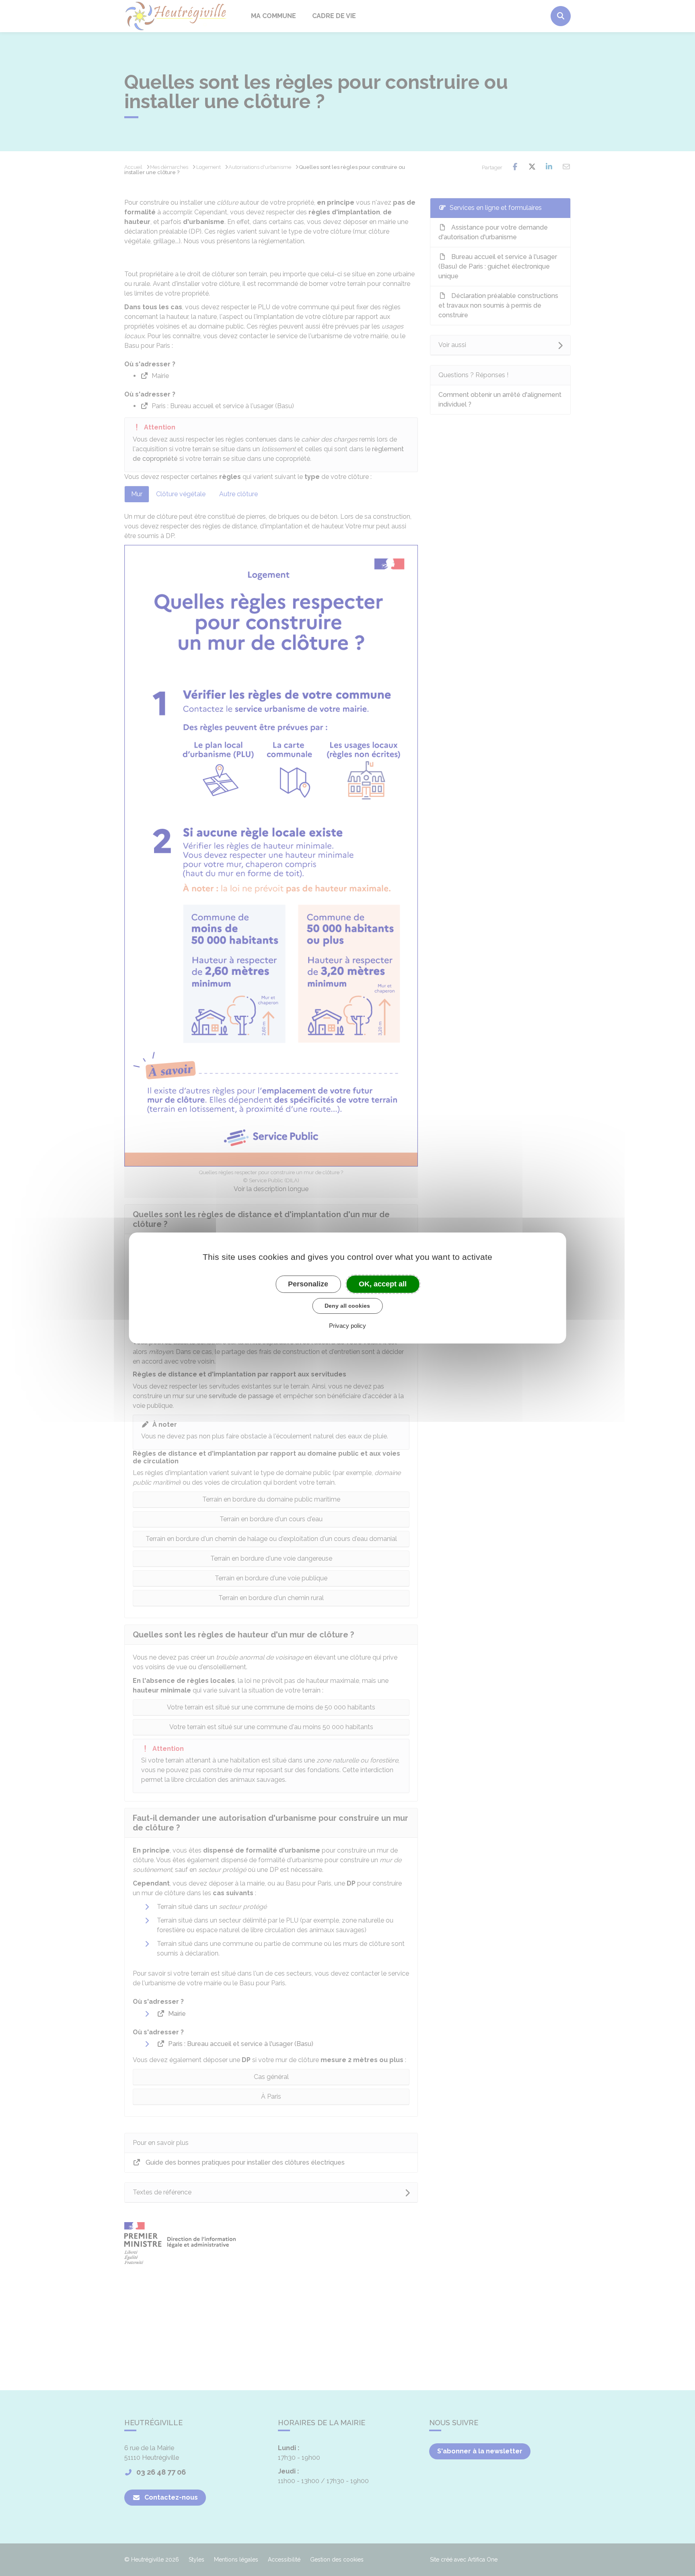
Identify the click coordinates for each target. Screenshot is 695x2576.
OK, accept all (383, 1284)
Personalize (308, 1284)
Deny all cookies (347, 1306)
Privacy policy (347, 1326)
